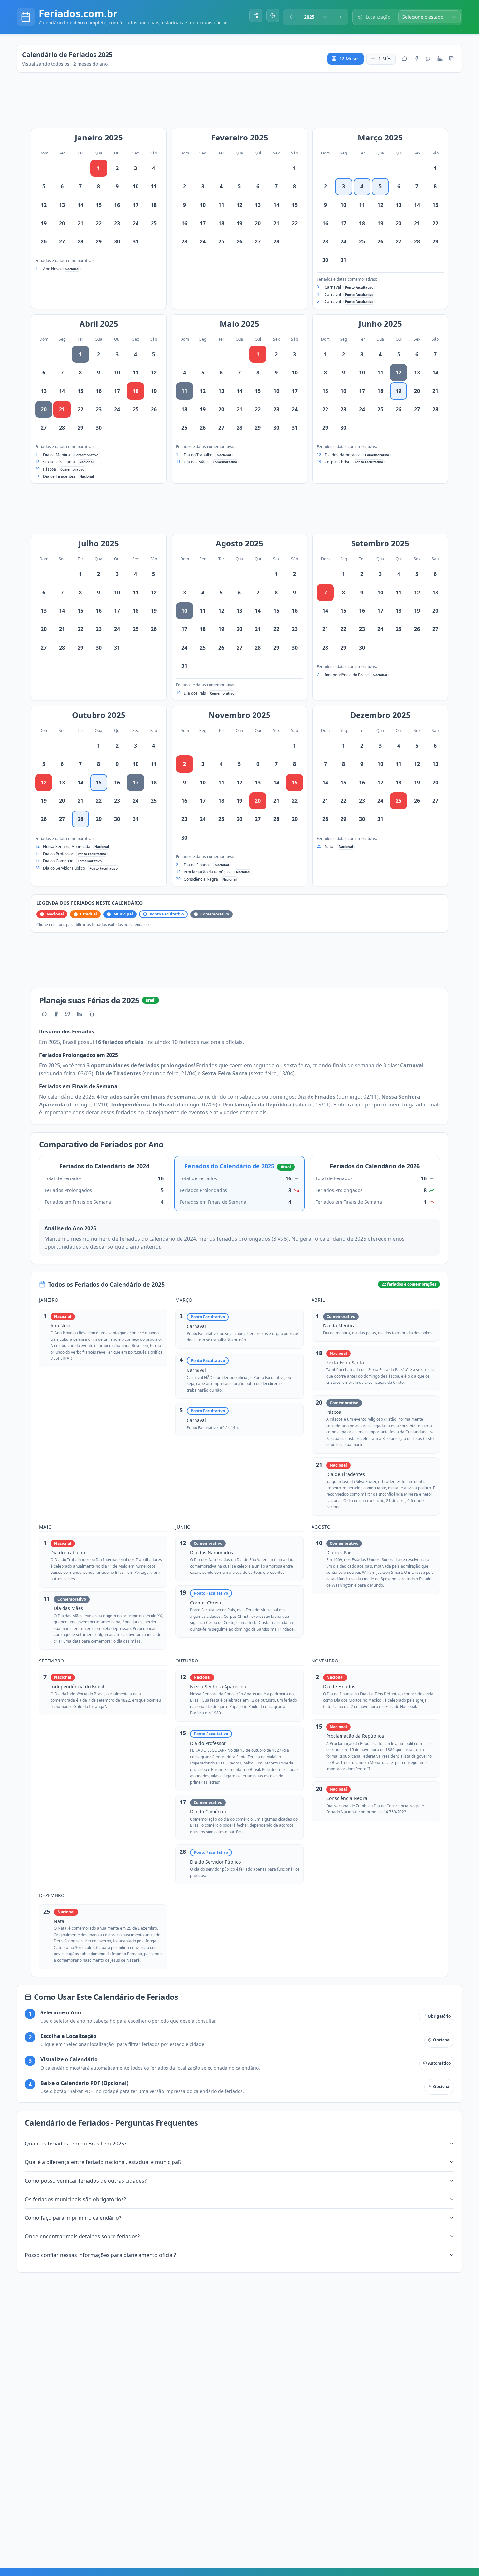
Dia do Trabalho (198, 455)
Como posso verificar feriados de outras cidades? (86, 2181)
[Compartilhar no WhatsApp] (405, 59)
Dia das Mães (196, 462)
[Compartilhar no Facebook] (416, 59)
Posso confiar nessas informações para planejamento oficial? (100, 2255)
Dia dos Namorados (343, 455)
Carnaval (333, 287)
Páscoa (50, 469)
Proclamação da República (208, 872)
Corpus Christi (337, 462)
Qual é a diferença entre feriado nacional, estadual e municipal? (103, 2162)
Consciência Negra (201, 879)
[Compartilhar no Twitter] (428, 59)
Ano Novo (52, 269)
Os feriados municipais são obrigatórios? (75, 2199)
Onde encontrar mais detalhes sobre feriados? (82, 2236)
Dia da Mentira (57, 455)
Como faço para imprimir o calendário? (73, 2218)
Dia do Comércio (58, 861)
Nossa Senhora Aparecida (67, 847)
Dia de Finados (197, 865)
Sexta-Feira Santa (59, 462)
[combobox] (316, 17)
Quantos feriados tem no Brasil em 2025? (76, 2144)
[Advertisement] (243, 104)
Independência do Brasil (347, 675)
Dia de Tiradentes (59, 476)
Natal (329, 847)
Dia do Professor (58, 854)
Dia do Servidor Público (64, 868)
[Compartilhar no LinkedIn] (440, 59)
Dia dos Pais (195, 693)
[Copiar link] (452, 59)
